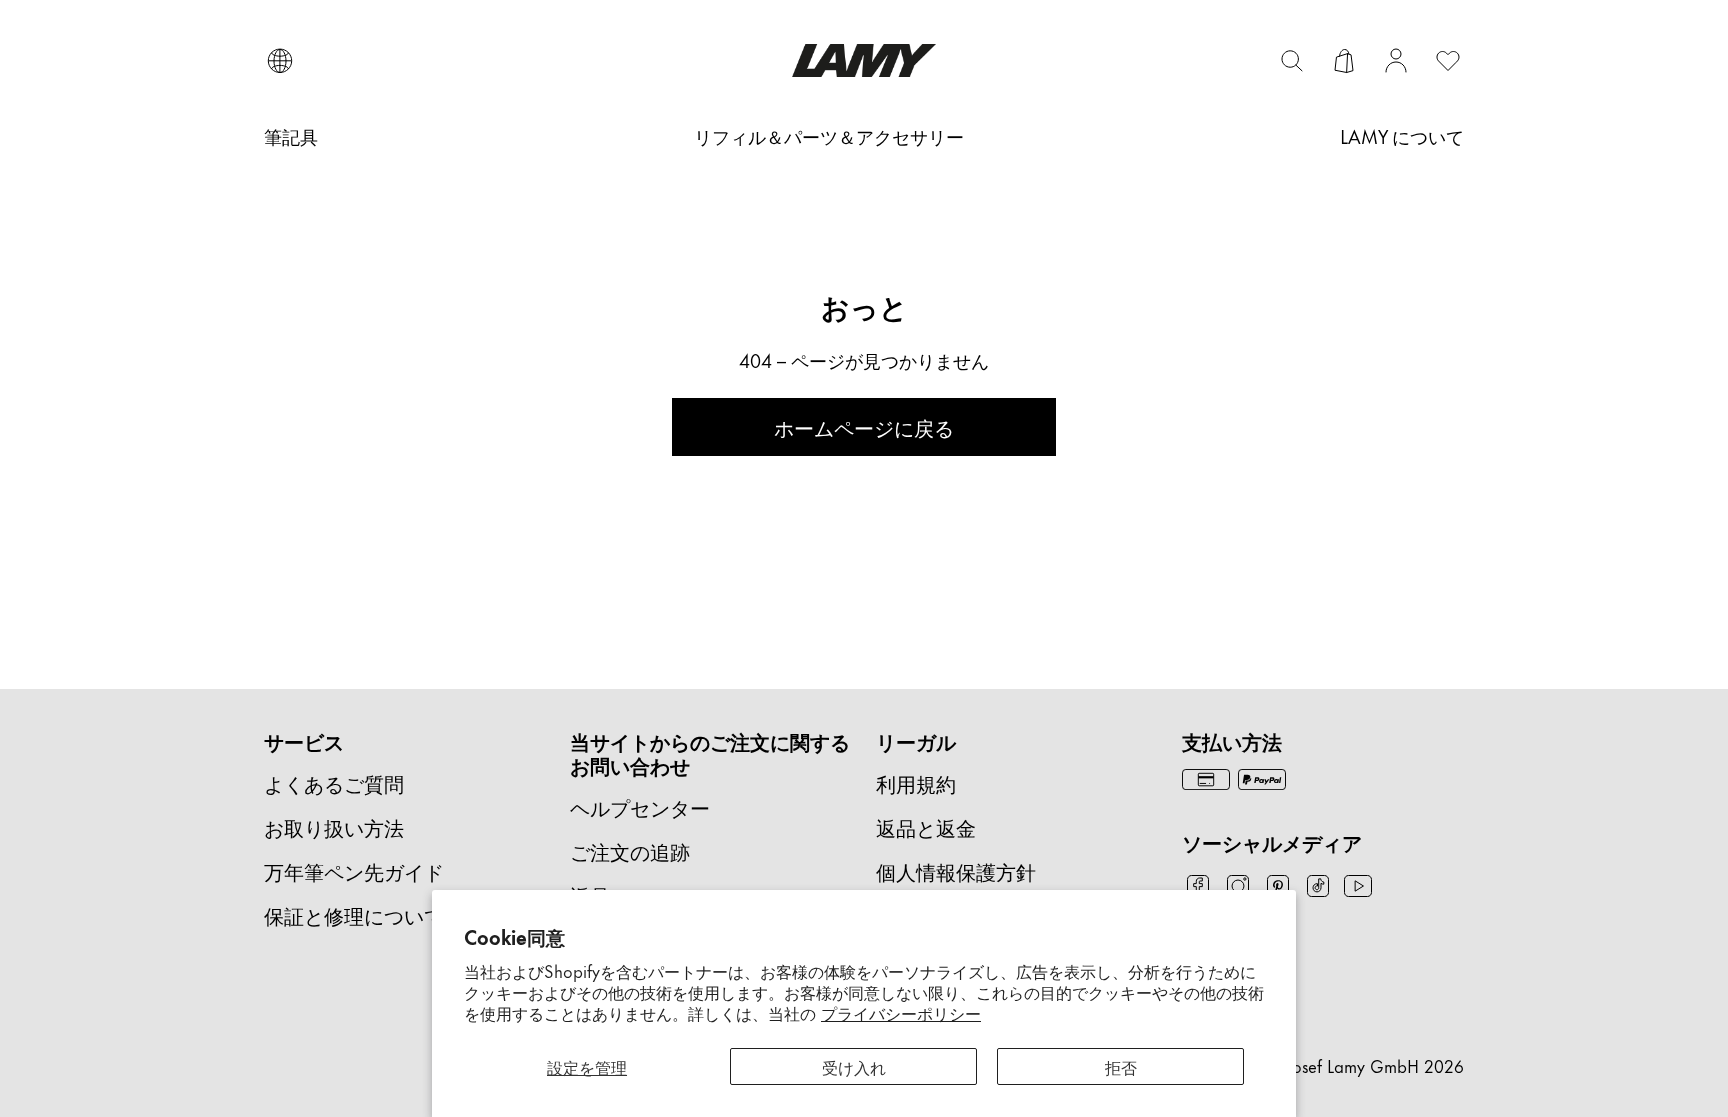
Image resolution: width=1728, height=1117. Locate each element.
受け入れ (854, 1066)
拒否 (1121, 1066)
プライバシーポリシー (901, 1012)
